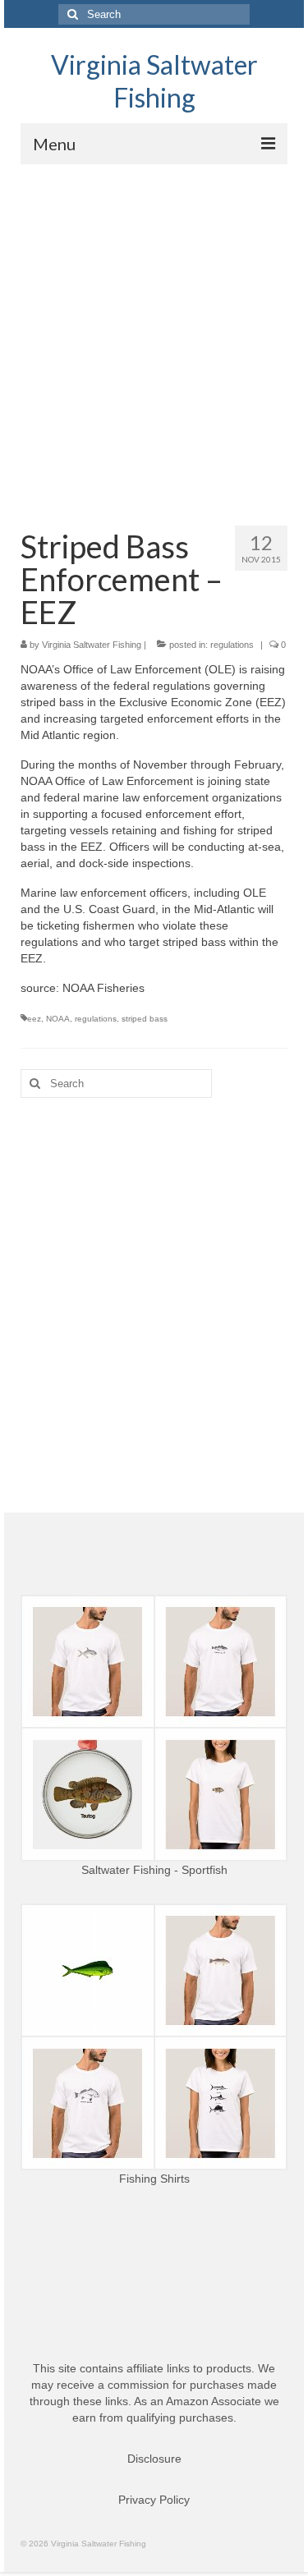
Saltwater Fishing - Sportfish (154, 1870)
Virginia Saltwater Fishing (154, 81)
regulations (232, 645)
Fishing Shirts (154, 2179)
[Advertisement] (154, 326)
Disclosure (154, 2459)
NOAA (58, 1019)
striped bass (145, 1019)
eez (34, 1019)
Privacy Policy (154, 2500)
